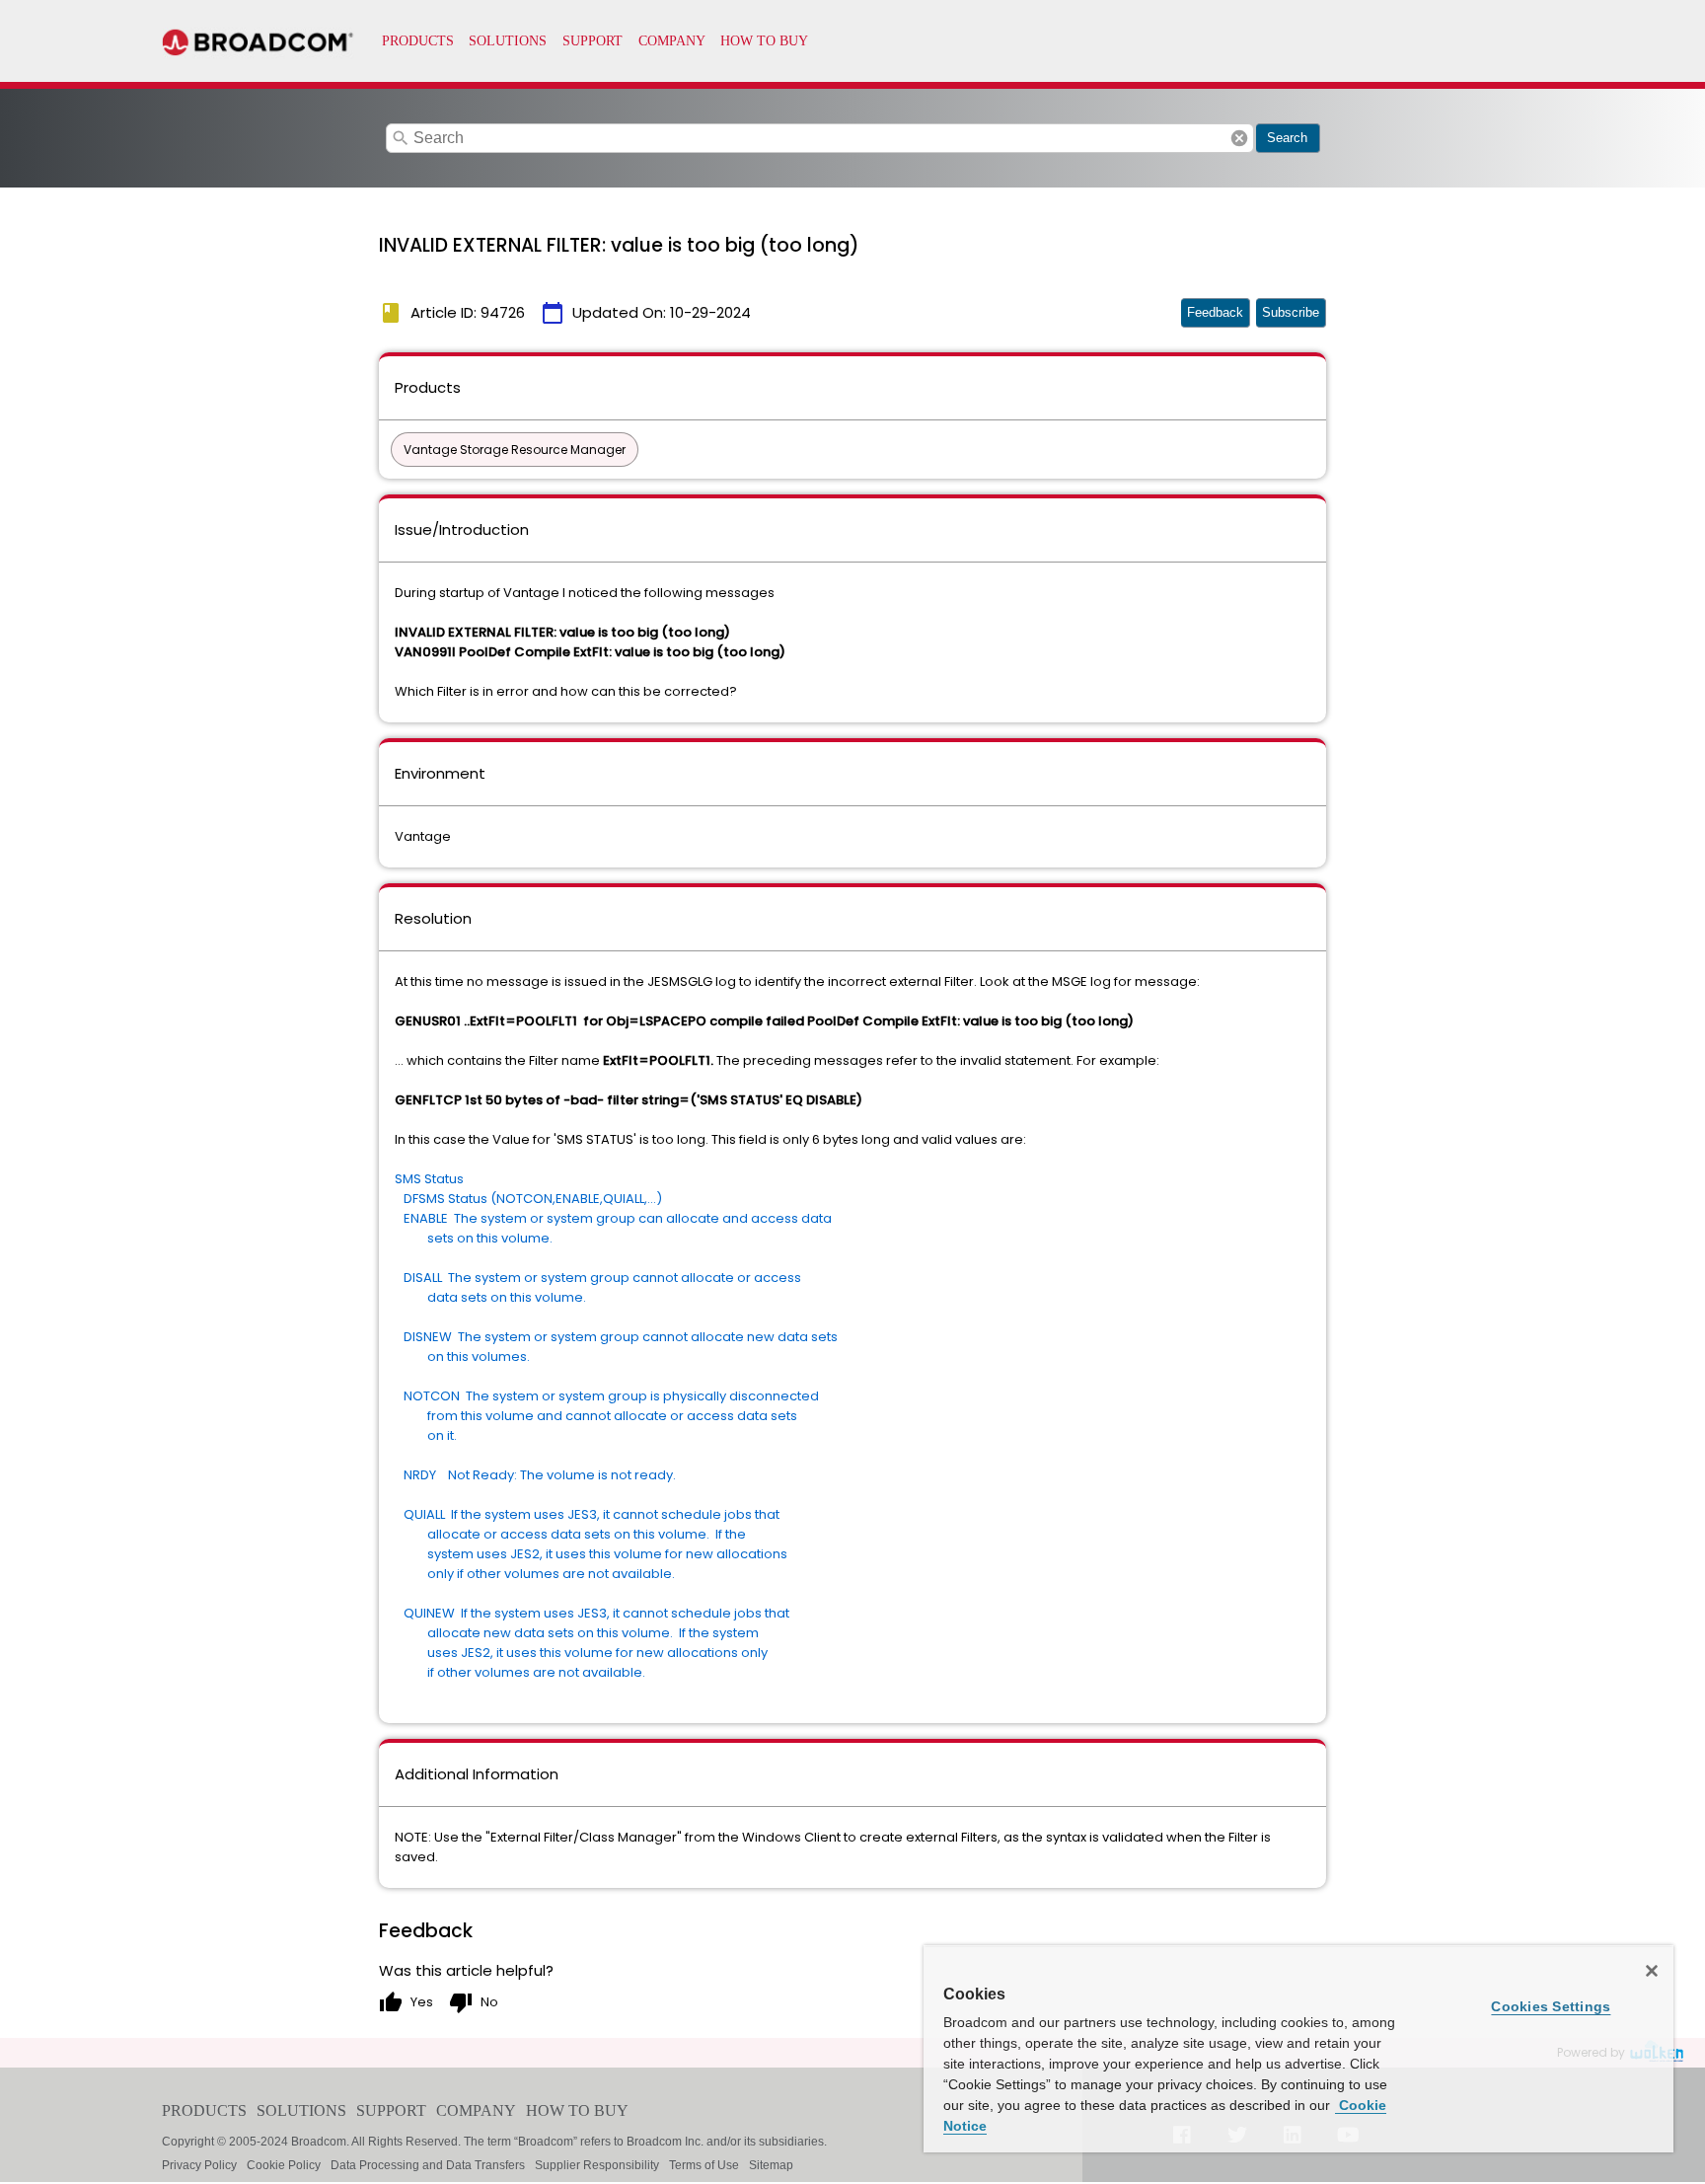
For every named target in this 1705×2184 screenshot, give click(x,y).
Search (1287, 138)
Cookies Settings (1551, 2006)
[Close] (1652, 1971)
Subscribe (1291, 312)
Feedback (1215, 312)
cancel (1239, 138)
